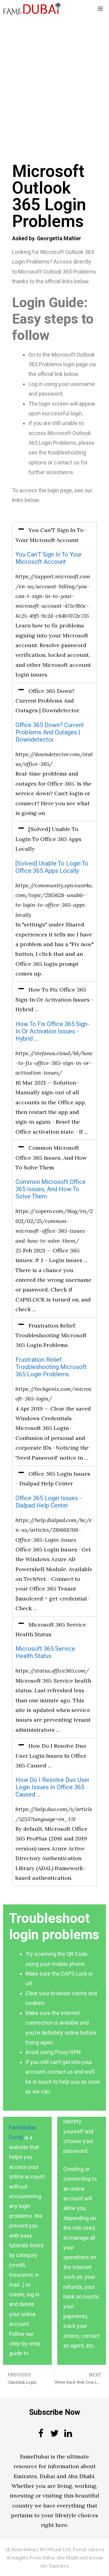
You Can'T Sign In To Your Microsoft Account (49, 558)
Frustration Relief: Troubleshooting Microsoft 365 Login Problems (51, 1367)
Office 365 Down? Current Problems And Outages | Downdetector (50, 732)
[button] (54, 535)
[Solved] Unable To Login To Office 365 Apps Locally (52, 867)
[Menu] (100, 9)
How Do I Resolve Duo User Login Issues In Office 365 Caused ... (53, 1787)
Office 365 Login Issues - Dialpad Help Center (48, 1502)
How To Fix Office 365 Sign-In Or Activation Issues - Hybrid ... (52, 1031)
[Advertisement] (54, 75)
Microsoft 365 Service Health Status (45, 1652)
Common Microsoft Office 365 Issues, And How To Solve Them (51, 1189)
